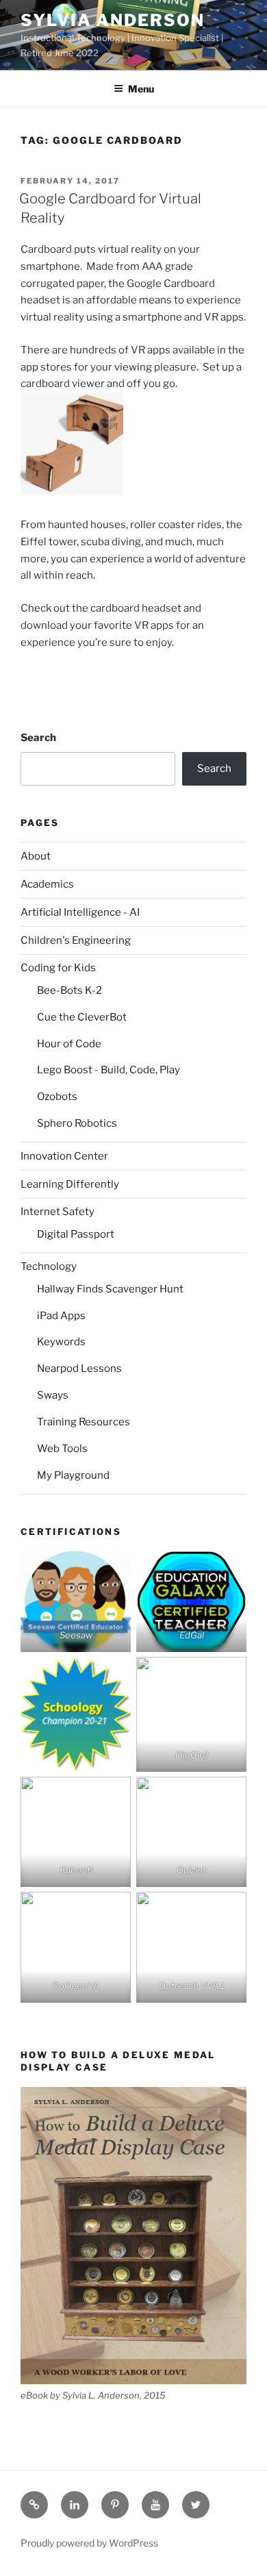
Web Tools (62, 1449)
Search (38, 738)
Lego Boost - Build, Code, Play (109, 1070)
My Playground (73, 1475)
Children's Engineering (76, 940)
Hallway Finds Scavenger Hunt (110, 1289)
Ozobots (57, 1097)
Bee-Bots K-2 (69, 990)
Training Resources (84, 1422)
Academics (47, 884)
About (36, 856)
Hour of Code (69, 1044)
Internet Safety (58, 1212)
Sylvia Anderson (113, 20)
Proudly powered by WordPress (89, 2543)
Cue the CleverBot (82, 1017)
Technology (49, 1266)
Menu (141, 89)
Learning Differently (70, 1184)
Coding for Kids (58, 968)
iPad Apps (61, 1316)
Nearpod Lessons (79, 1368)
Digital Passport (76, 1234)
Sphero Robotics (77, 1123)
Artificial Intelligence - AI (80, 912)
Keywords (61, 1342)
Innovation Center (64, 1156)
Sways (53, 1395)
